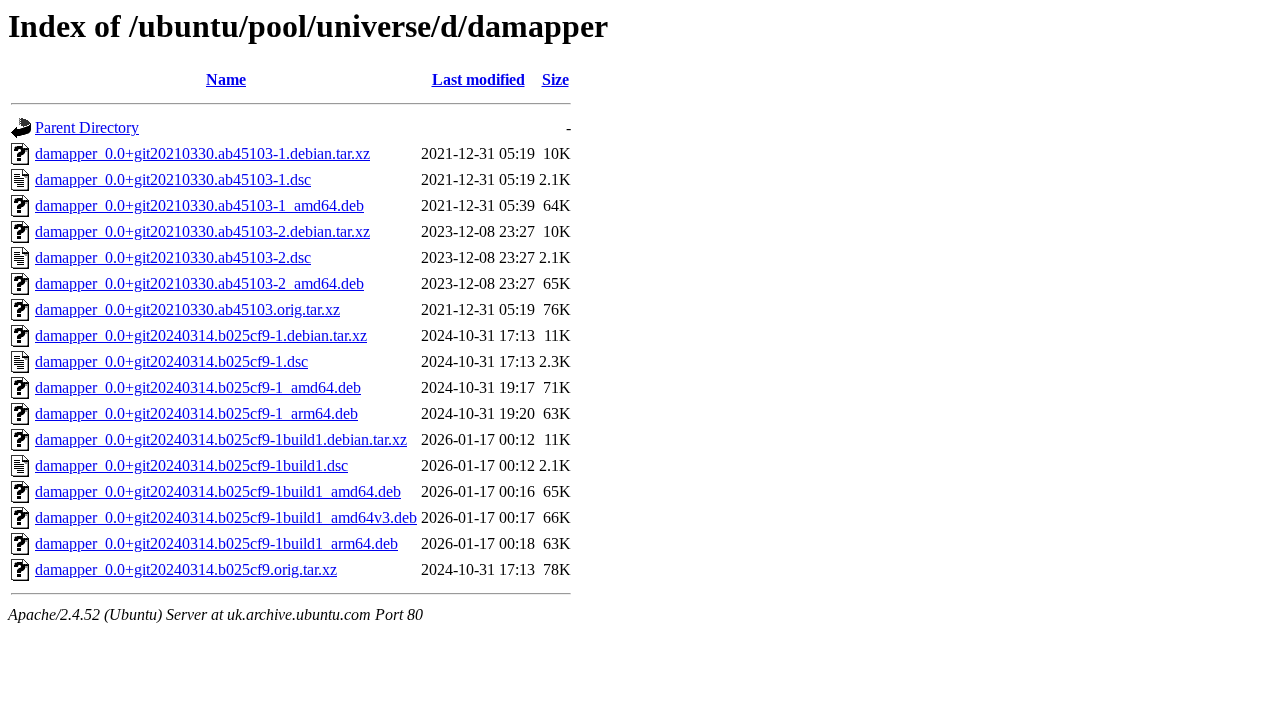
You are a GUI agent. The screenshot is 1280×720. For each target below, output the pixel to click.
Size (555, 79)
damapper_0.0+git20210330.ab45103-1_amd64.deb (199, 205)
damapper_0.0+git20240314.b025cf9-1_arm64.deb (196, 413)
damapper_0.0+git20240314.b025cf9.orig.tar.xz (186, 569)
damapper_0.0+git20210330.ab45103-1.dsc (173, 179)
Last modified (478, 79)
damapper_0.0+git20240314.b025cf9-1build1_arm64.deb (216, 543)
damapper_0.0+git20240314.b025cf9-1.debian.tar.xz (201, 335)
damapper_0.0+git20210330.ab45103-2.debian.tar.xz (202, 231)
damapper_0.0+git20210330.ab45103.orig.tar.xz (187, 309)
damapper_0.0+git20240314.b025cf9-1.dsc (171, 361)
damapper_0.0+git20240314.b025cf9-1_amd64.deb (198, 387)
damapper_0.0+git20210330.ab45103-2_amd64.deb (199, 283)
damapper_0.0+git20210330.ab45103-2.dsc (173, 257)
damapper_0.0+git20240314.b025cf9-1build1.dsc (191, 465)
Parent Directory (87, 127)
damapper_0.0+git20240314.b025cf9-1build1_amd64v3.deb (226, 517)
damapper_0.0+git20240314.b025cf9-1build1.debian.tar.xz (221, 439)
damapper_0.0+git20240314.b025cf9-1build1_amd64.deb (218, 491)
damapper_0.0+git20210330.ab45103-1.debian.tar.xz (202, 153)
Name (226, 79)
